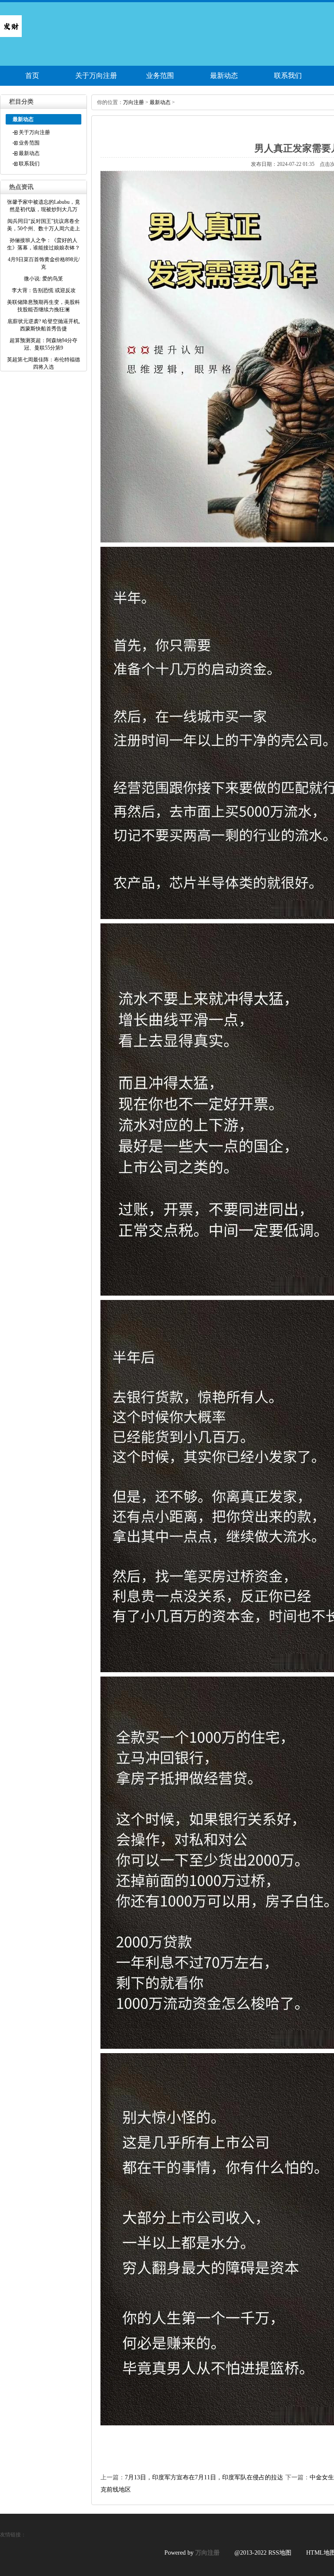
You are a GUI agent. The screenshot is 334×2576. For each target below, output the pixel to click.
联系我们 (288, 76)
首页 (32, 76)
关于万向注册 (96, 76)
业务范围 (160, 76)
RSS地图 (280, 2553)
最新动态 (224, 76)
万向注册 (134, 102)
